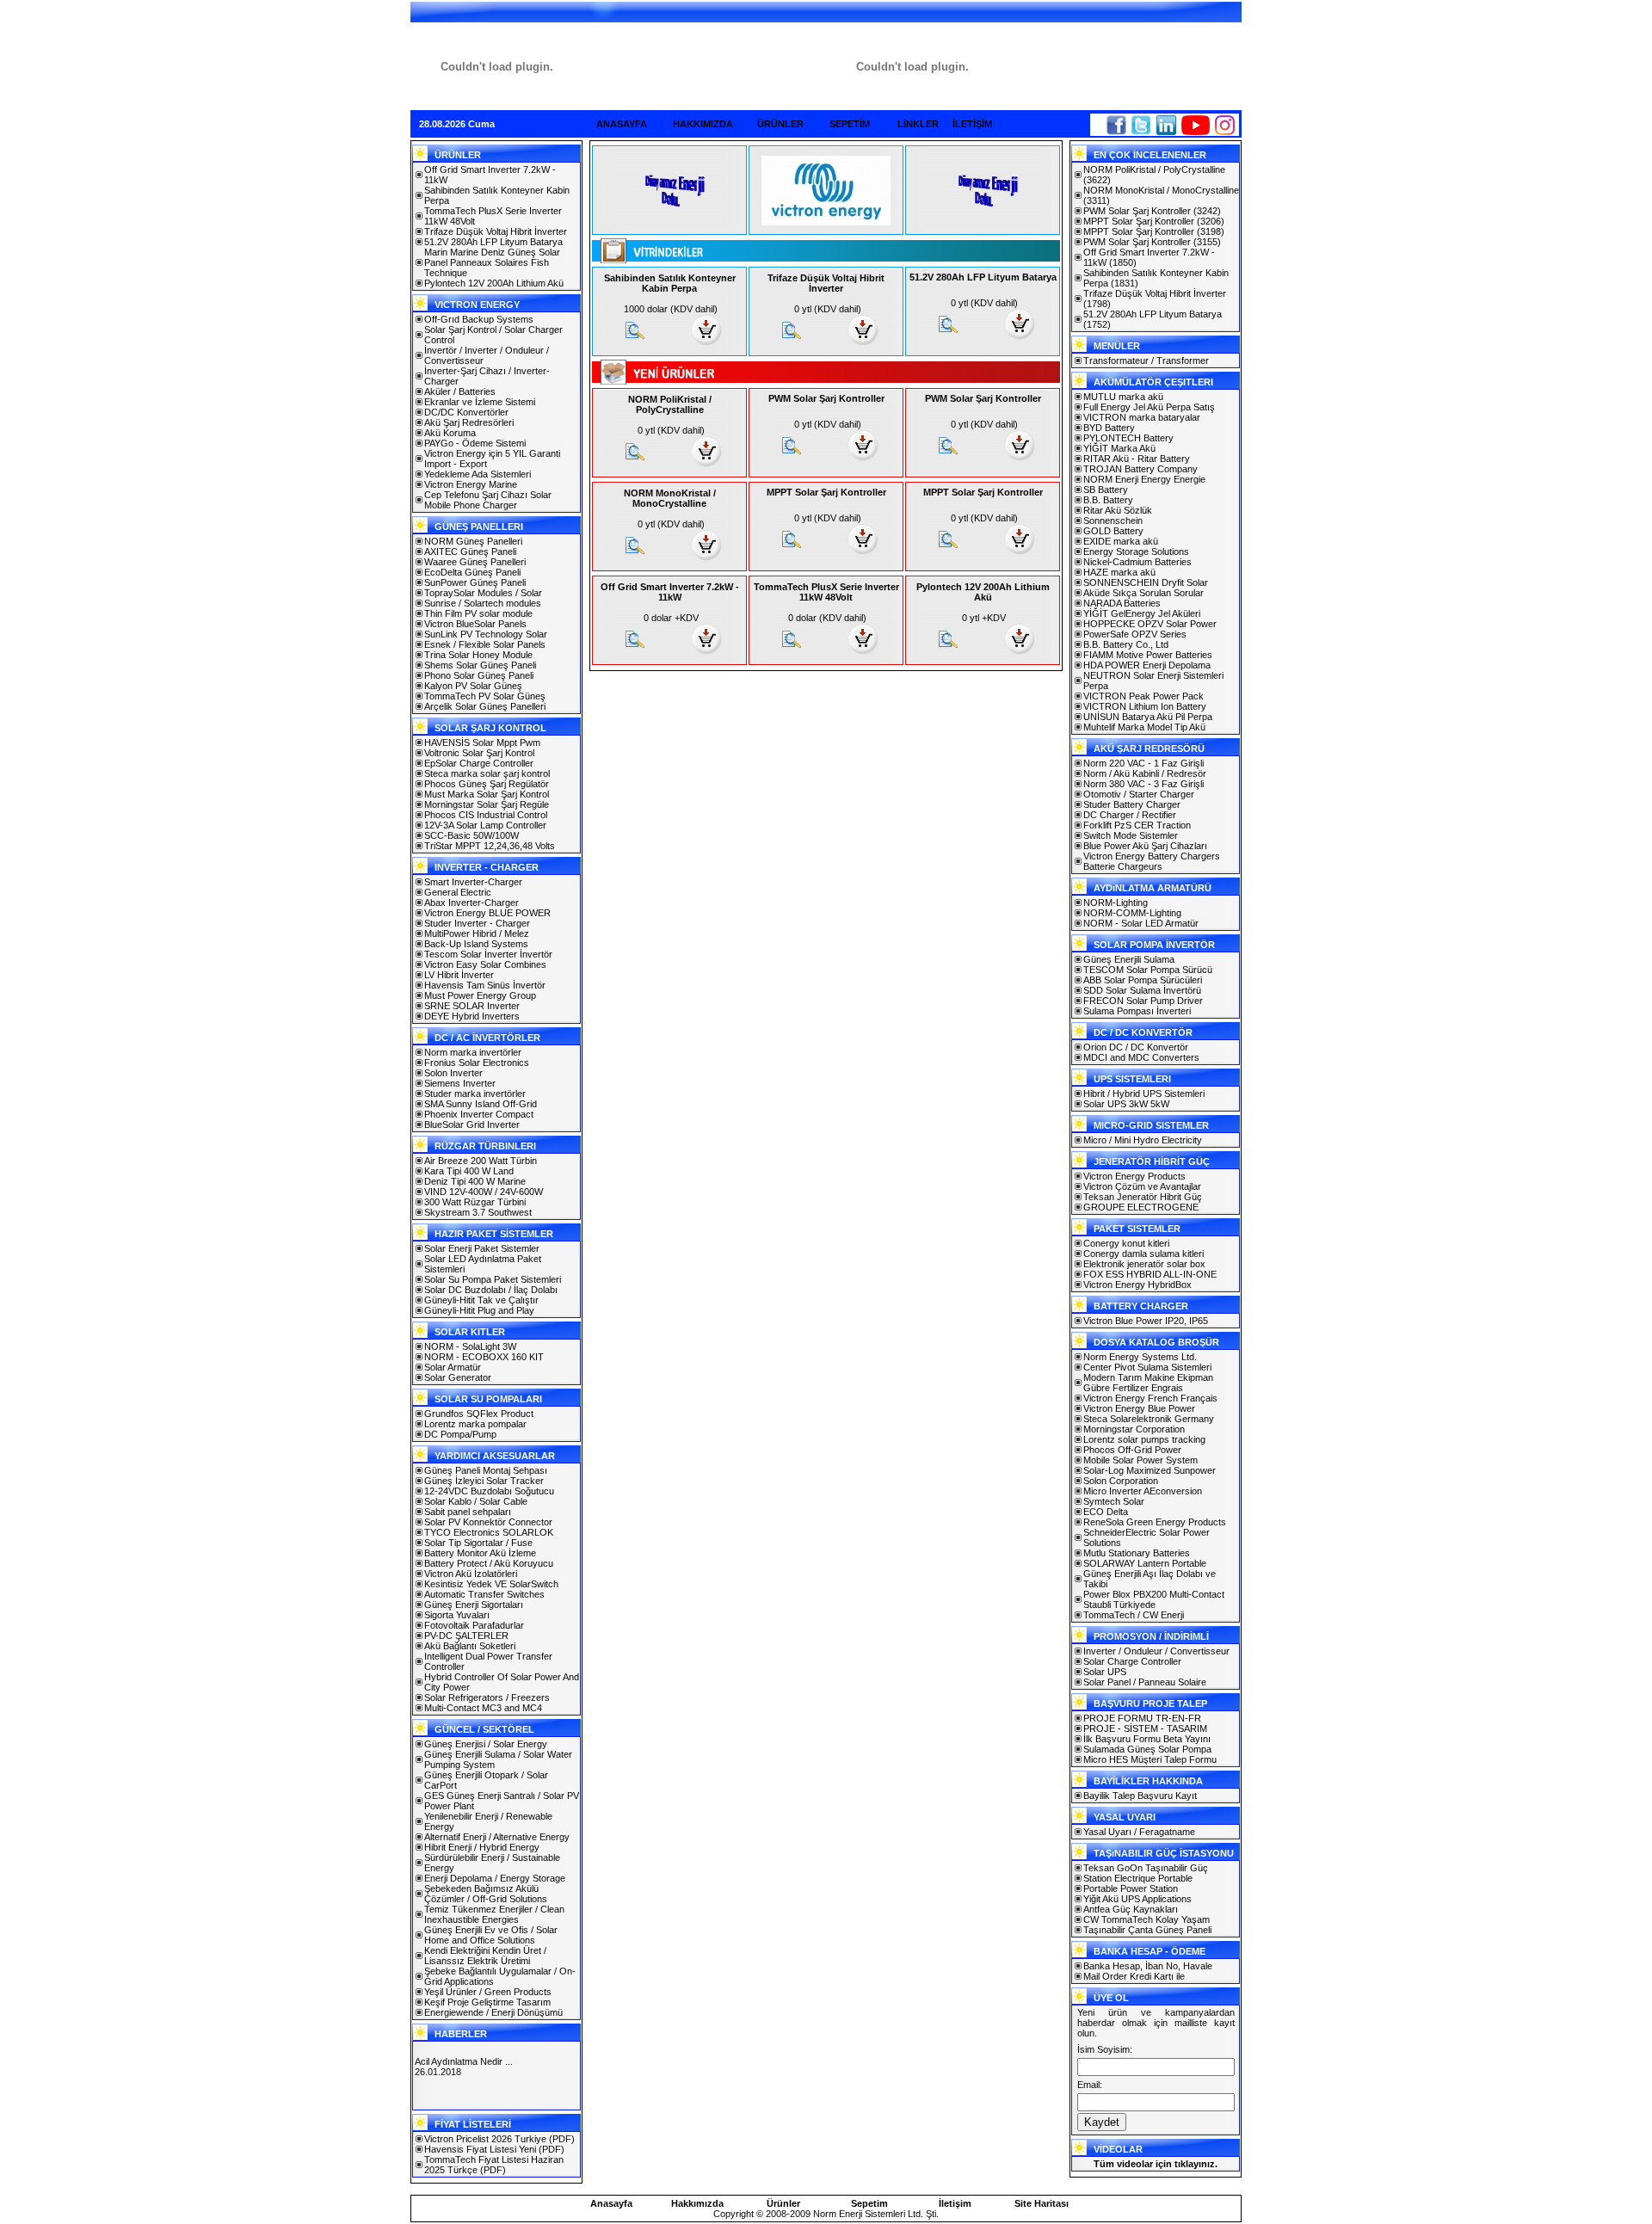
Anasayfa (611, 2203)
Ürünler (783, 2203)
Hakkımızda (697, 2203)
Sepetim (869, 2203)
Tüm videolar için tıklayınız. (1156, 2164)
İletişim (955, 2203)
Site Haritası (1042, 2203)
